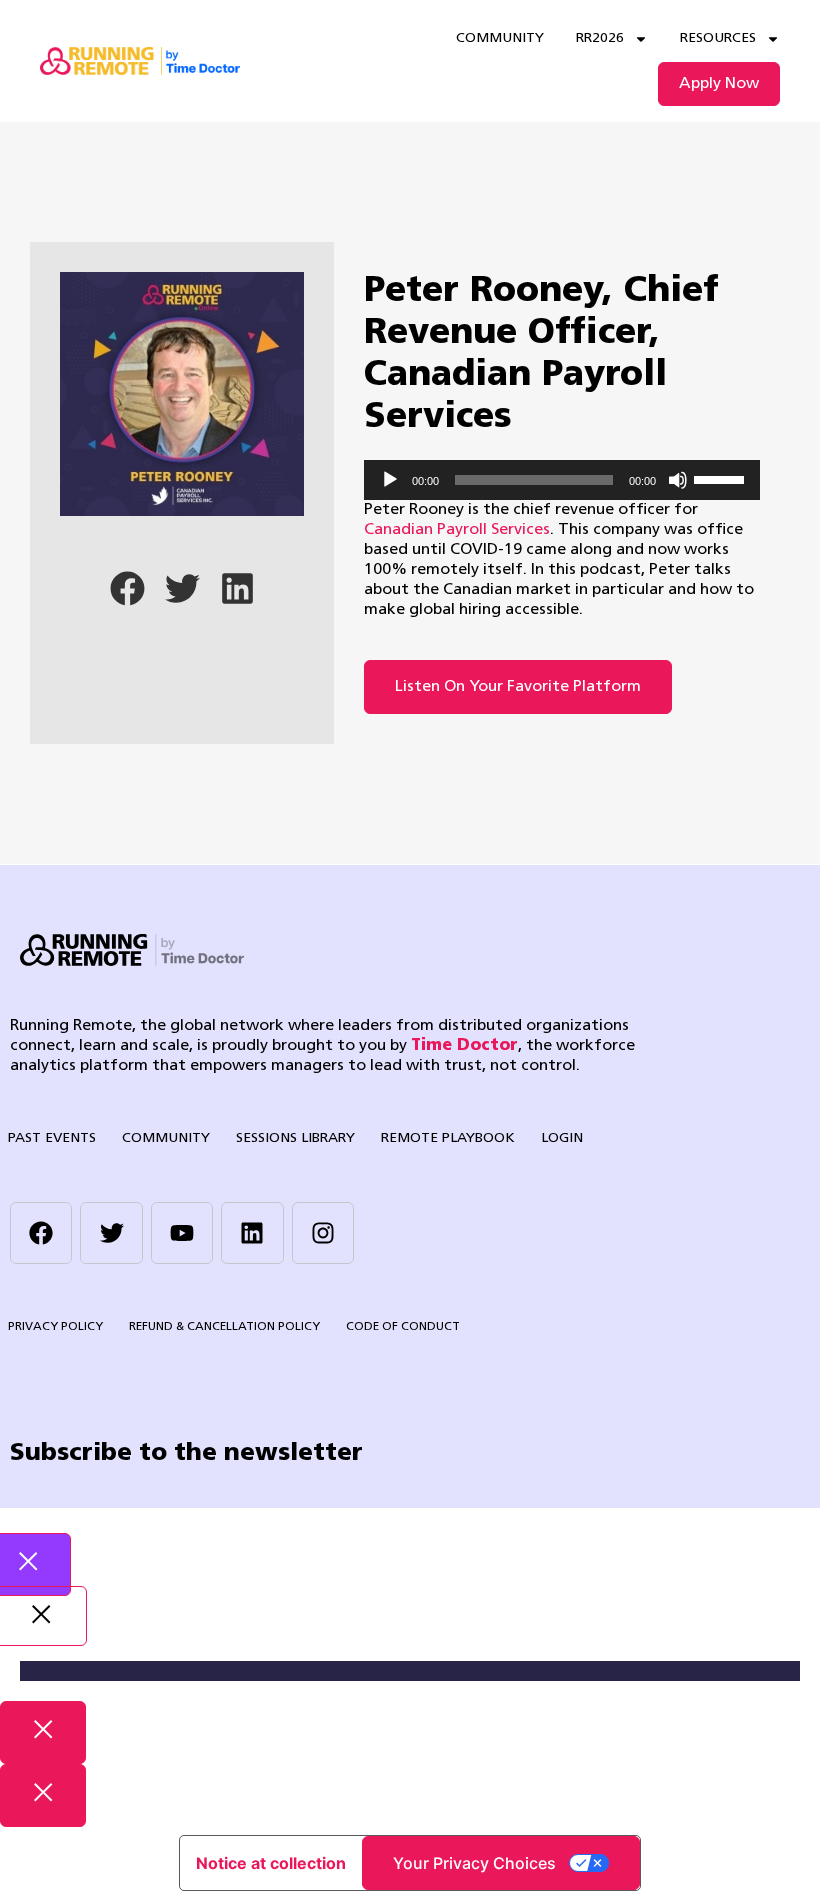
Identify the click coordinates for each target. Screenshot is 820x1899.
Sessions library (295, 1138)
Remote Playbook (448, 1138)
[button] (127, 588)
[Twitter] (111, 1233)
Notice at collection (271, 1863)
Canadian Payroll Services (457, 530)
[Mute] (678, 480)
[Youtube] (182, 1233)
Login (562, 1138)
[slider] (722, 478)
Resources (718, 38)
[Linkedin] (252, 1233)
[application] (562, 480)
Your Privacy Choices (474, 1863)
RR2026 (600, 38)
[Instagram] (323, 1233)
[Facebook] (41, 1233)
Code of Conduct (403, 1327)
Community (500, 38)
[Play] (390, 480)
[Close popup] (43, 1732)
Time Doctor (464, 1046)
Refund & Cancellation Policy (224, 1327)
